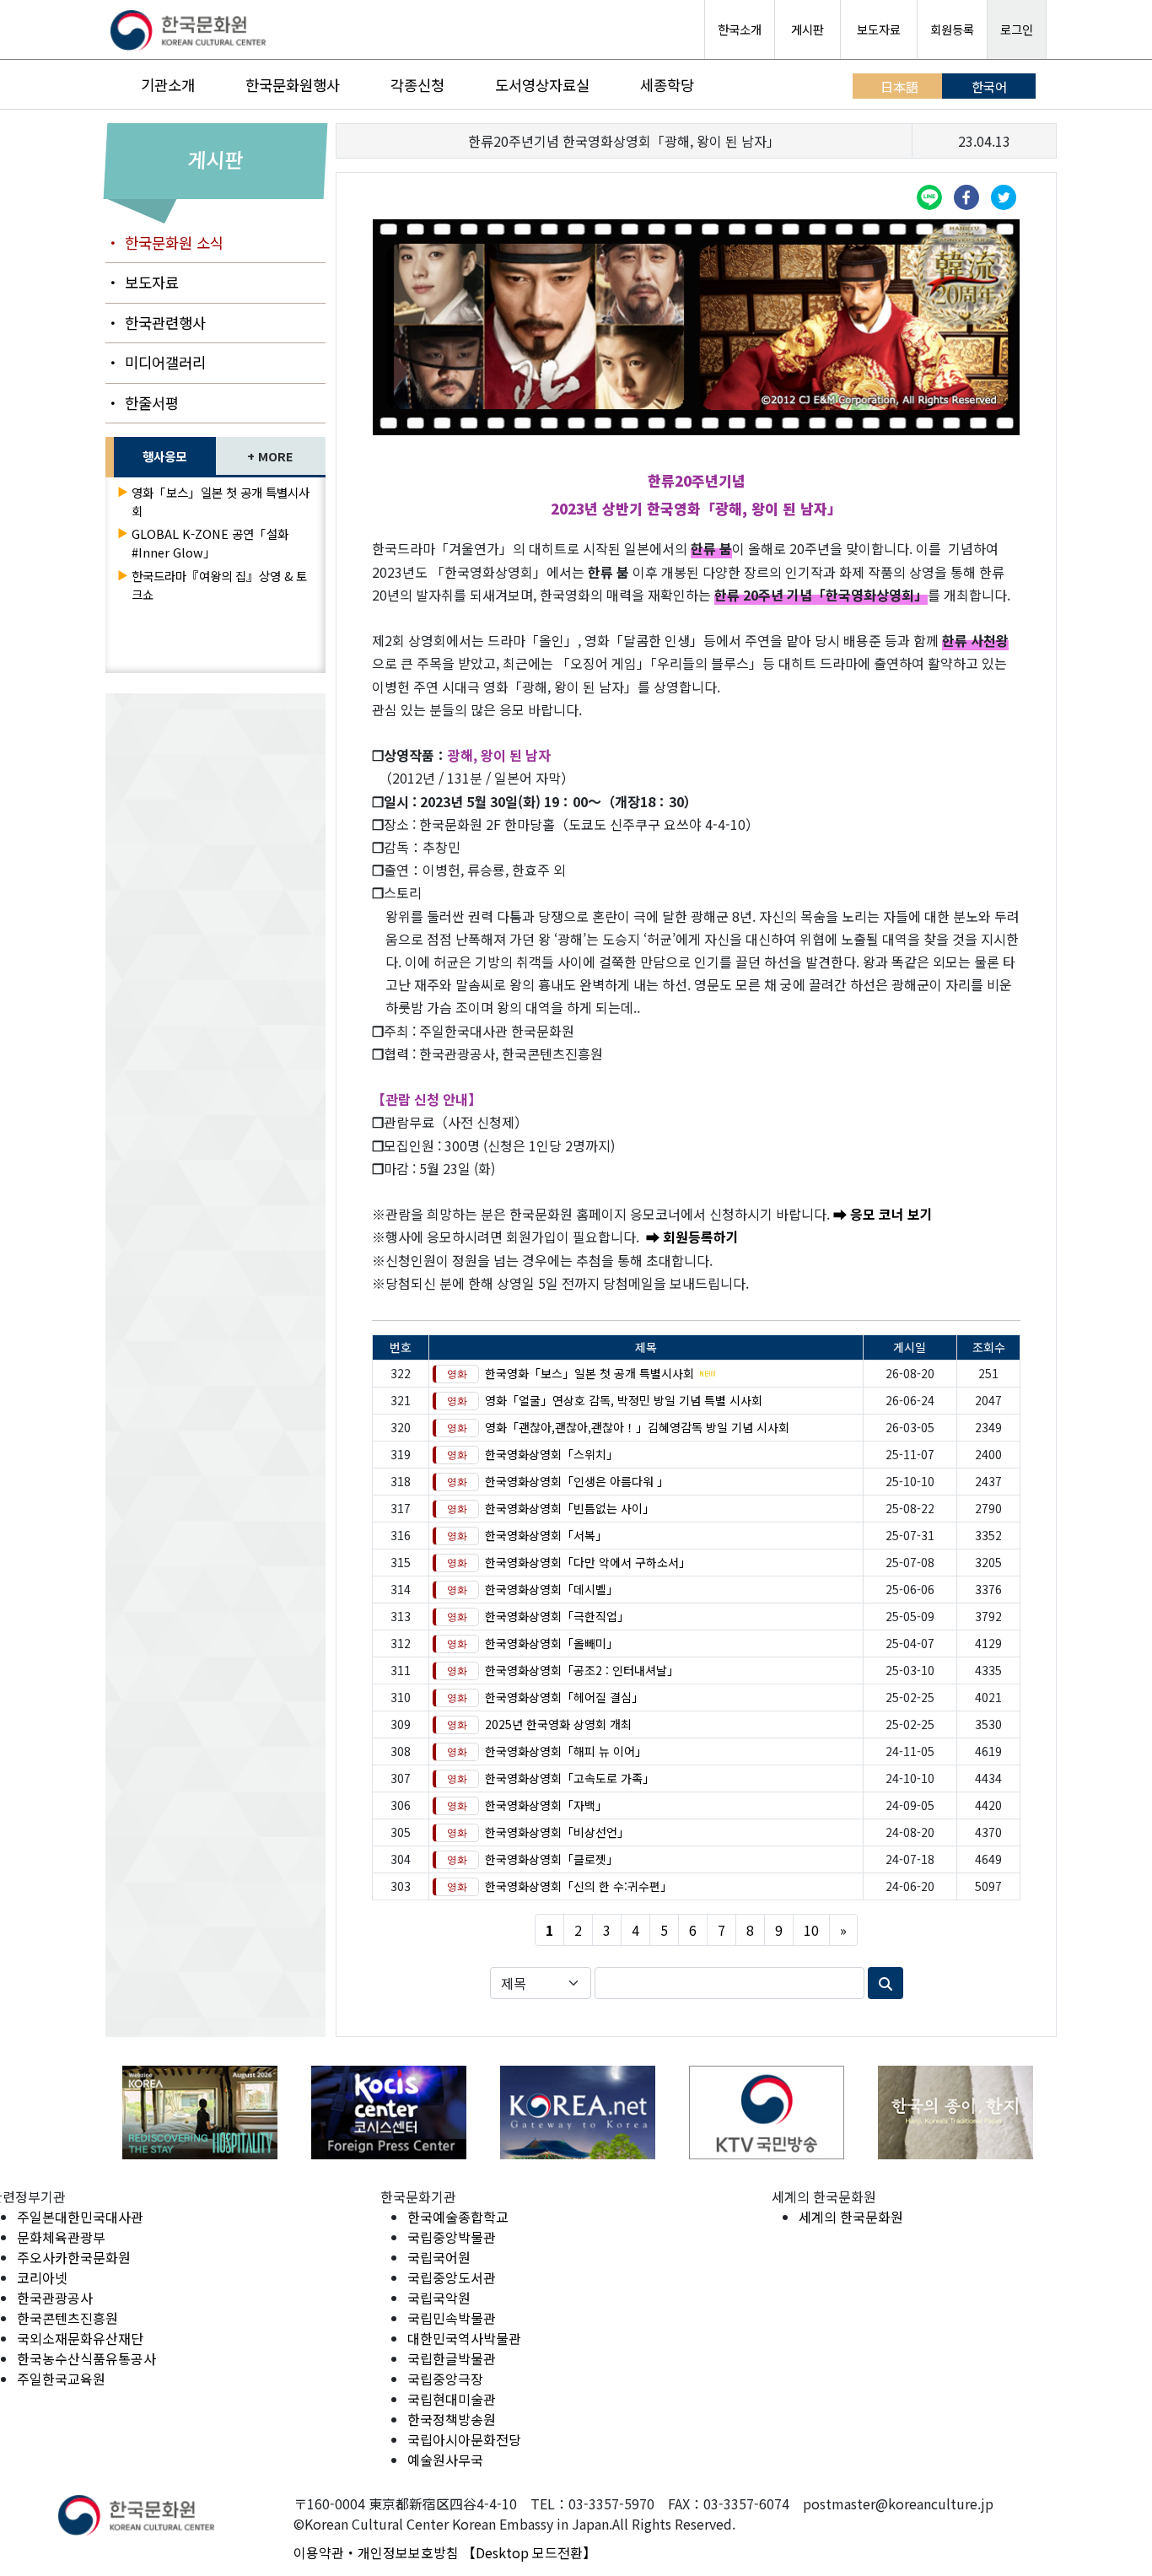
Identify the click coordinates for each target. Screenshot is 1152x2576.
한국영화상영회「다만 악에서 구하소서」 (588, 1562)
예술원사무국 (445, 2460)
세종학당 (667, 85)
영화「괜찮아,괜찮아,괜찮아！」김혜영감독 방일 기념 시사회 (637, 1427)
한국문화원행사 (293, 85)
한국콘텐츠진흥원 (67, 2318)
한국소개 (740, 29)
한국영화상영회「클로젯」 (552, 1859)
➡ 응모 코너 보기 (883, 1214)
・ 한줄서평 (142, 403)
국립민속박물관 (452, 2318)
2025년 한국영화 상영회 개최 (558, 1724)
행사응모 (164, 456)
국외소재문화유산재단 (80, 2338)
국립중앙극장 (445, 2379)
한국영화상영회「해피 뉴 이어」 (566, 1751)
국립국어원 (439, 2257)
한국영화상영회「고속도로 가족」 (570, 1778)
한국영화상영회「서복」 (546, 1535)
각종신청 (417, 85)
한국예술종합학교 (458, 2217)
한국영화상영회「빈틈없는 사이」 (570, 1508)
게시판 (807, 29)
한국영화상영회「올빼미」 (552, 1643)
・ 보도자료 (142, 282)
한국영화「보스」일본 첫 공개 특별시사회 (589, 1373)
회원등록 (952, 29)
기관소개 (168, 85)
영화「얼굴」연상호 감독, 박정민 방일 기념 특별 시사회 (624, 1400)
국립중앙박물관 (452, 2237)
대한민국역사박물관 (464, 2338)
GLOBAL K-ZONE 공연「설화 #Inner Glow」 (210, 543)
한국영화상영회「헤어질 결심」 (564, 1697)
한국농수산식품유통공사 (86, 2358)
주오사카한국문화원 (74, 2257)
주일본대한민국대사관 (80, 2217)
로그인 (1017, 29)
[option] (200, 2113)
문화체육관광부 (61, 2237)
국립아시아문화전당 (464, 2439)
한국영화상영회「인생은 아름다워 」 (577, 1481)
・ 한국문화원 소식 (164, 243)
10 (811, 1930)
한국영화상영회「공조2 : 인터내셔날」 (582, 1670)
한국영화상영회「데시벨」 (552, 1589)
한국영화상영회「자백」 (546, 1805)
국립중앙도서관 (452, 2277)
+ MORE (270, 456)
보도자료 (879, 29)
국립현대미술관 (452, 2399)
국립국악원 (439, 2298)
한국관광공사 (55, 2298)
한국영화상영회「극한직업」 (557, 1616)
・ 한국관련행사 (156, 323)
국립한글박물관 (452, 2358)
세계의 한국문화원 (851, 2217)
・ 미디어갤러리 (156, 362)
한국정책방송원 (452, 2419)
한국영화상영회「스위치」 (552, 1454)
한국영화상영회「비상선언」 (557, 1832)
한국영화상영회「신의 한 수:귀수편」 (579, 1886)
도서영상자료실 (542, 85)
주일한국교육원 (61, 2379)
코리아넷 (42, 2277)
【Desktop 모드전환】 (529, 2552)
